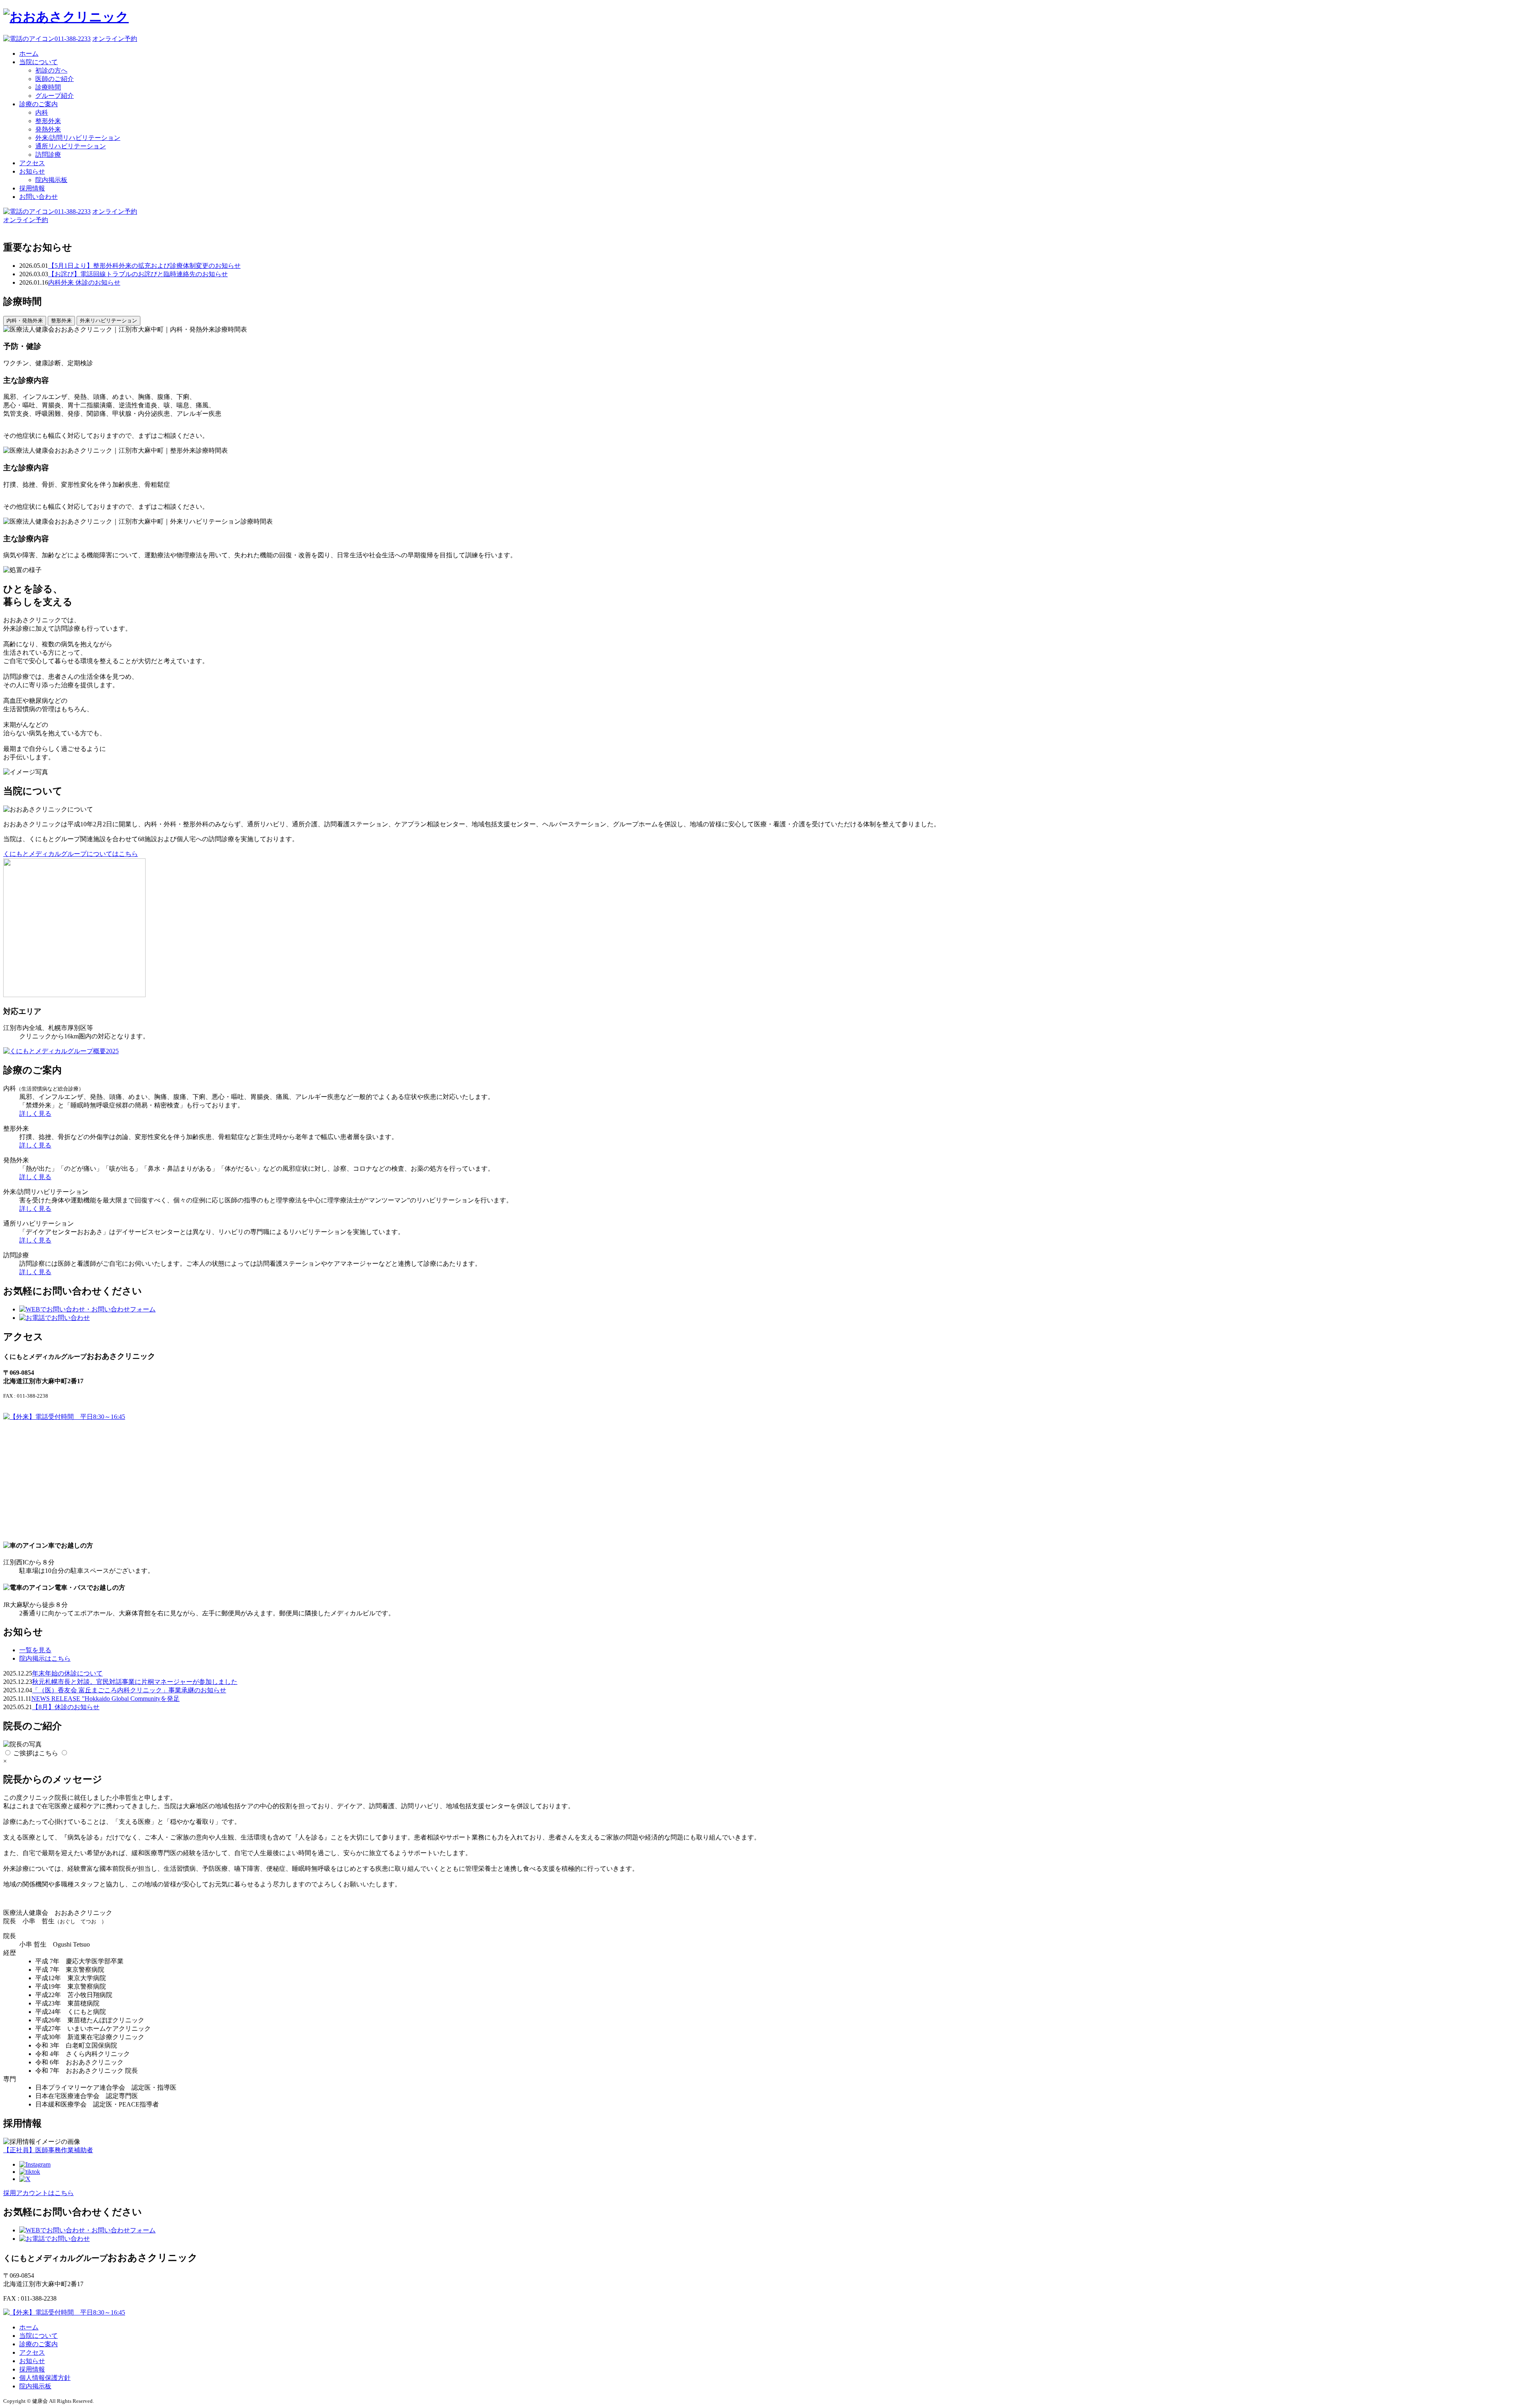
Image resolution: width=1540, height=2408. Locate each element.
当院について (38, 62)
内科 (42, 112)
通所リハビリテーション (71, 146)
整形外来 (48, 121)
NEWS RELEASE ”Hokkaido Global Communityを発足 (105, 1699)
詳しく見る (35, 1114)
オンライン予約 (115, 39)
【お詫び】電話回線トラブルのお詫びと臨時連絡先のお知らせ (138, 274)
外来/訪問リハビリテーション (78, 138)
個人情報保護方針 (45, 2378)
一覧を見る (35, 1650)
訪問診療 (48, 155)
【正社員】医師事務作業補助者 (48, 2150)
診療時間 (48, 87)
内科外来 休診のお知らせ (84, 282)
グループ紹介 (55, 96)
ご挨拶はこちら (36, 1753)
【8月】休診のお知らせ (66, 1707)
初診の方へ (51, 70)
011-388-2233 (73, 39)
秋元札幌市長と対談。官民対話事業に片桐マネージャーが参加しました (135, 1682)
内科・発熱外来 (25, 321)
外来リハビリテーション (108, 321)
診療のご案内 (38, 104)
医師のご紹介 (55, 79)
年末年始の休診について (67, 1673)
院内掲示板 (51, 180)
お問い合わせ (38, 197)
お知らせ (32, 171)
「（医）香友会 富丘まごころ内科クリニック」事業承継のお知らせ (129, 1690)
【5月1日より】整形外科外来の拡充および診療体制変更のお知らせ (144, 266)
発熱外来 (48, 129)
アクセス (32, 163)
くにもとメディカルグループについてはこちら (71, 854)
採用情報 (32, 188)
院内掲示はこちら (45, 1658)
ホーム (29, 54)
